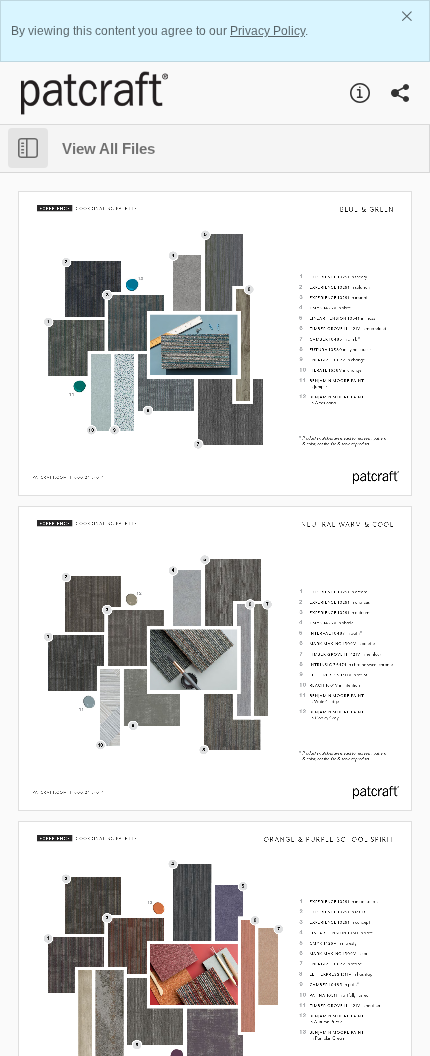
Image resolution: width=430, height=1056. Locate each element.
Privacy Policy (267, 31)
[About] (360, 93)
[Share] (400, 93)
